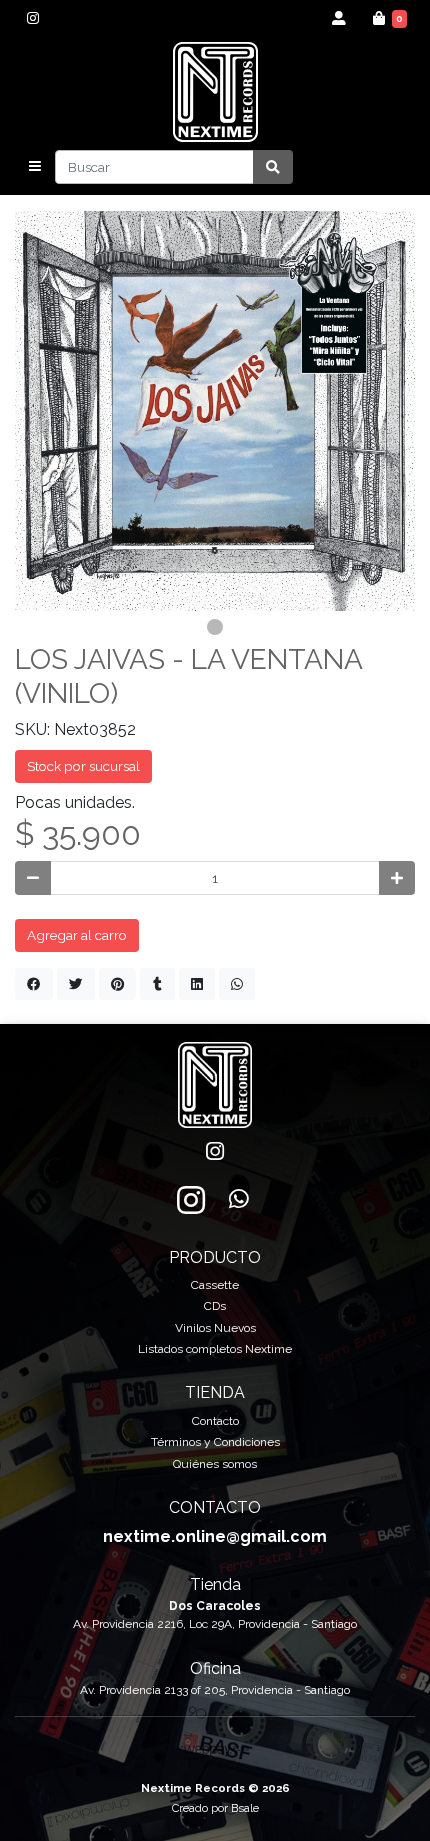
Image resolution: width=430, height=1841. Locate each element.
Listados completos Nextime (215, 1349)
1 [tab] (215, 627)
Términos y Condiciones (215, 1442)
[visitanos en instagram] (32, 18)
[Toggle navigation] (35, 167)
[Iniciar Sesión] (339, 18)
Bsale (245, 1808)
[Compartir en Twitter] (76, 984)
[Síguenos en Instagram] (191, 1200)
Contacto (215, 1421)
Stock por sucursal (83, 766)
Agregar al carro (77, 935)
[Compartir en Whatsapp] (237, 984)
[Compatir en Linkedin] (197, 984)
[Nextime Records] (215, 92)
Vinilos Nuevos (215, 1328)
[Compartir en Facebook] (34, 984)
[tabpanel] (215, 411)
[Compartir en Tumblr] (157, 984)
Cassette (215, 1285)
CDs (215, 1306)
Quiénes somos (215, 1464)
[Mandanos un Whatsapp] (239, 1200)
